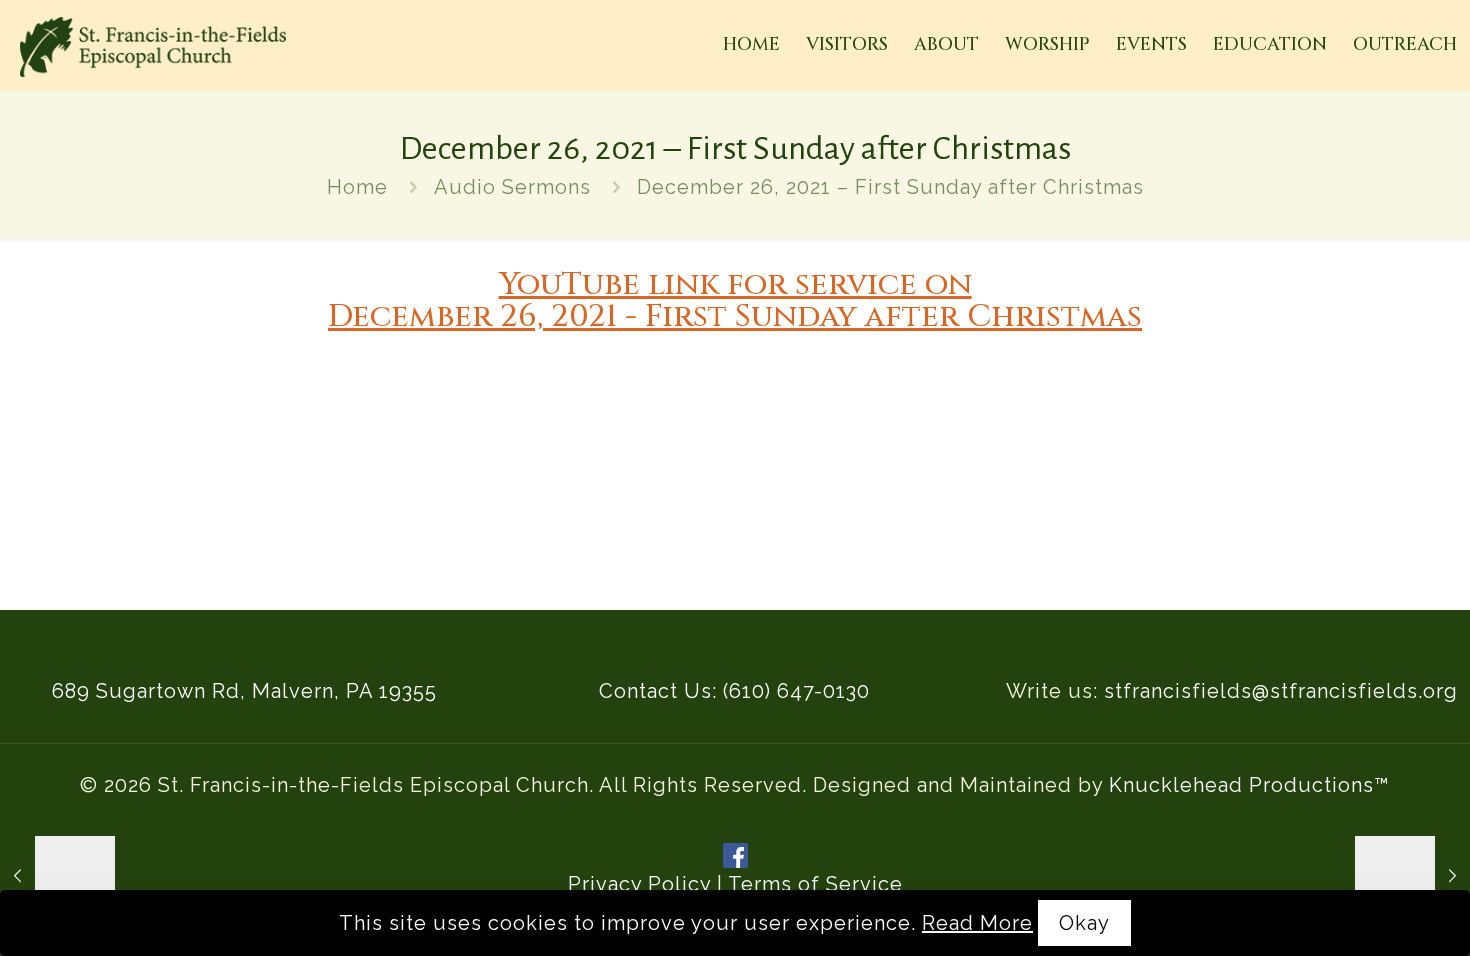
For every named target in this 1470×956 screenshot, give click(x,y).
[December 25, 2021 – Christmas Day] (57, 876)
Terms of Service (815, 884)
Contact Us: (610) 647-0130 (734, 691)
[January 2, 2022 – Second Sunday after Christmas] (1412, 876)
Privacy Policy (639, 884)
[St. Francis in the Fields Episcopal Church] (153, 45)
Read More (977, 923)
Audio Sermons (512, 187)
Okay (1084, 923)
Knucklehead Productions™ (1249, 785)
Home (357, 187)
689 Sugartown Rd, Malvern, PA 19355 (244, 691)
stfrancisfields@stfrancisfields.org (1281, 691)
